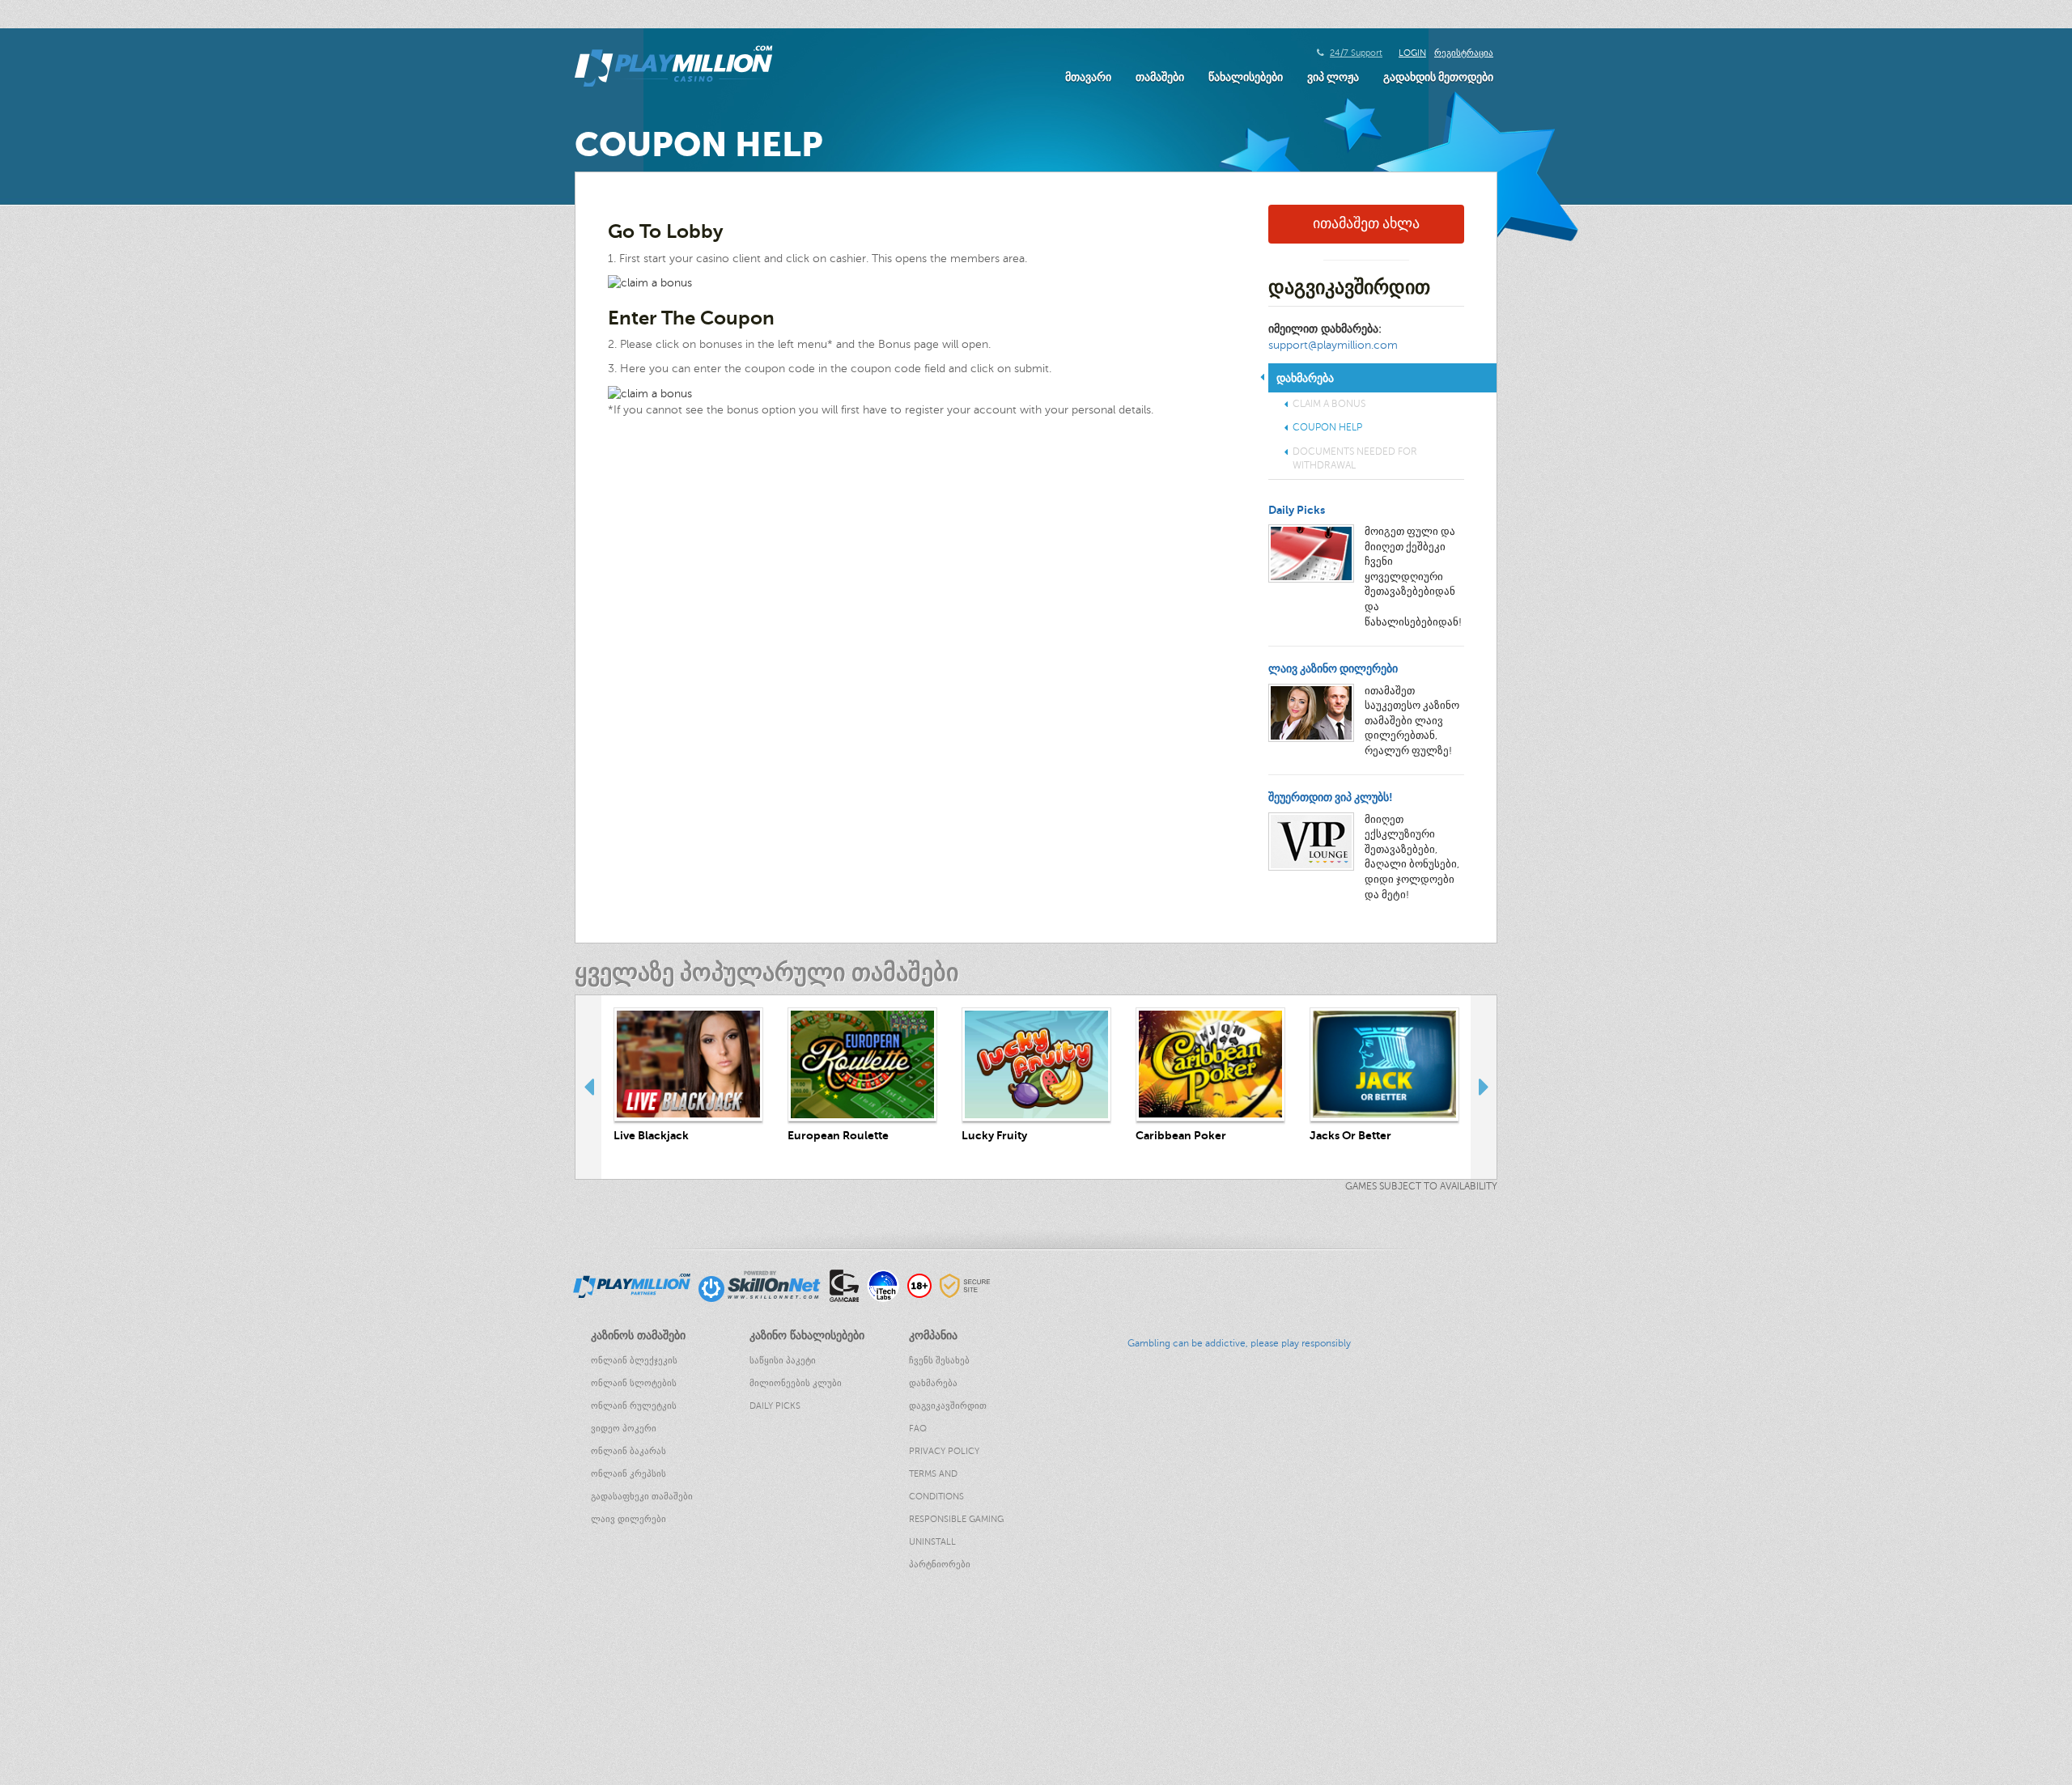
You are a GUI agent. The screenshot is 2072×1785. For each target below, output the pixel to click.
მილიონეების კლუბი (796, 1383)
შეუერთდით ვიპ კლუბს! (1331, 797)
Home (15, 1635)
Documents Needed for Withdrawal (1355, 458)
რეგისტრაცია (1464, 53)
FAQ (918, 1429)
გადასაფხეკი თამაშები (642, 1497)
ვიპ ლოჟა (1333, 77)
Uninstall (932, 1542)
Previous (588, 1087)
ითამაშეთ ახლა (1366, 223)
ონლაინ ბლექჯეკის (634, 1361)
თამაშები (1160, 77)
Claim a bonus (1329, 404)
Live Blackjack (651, 1135)
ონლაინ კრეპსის (628, 1474)
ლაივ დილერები (628, 1519)
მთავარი (1088, 77)
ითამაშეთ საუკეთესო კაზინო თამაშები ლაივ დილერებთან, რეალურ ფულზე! (1412, 721)
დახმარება (933, 1383)
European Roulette (838, 1135)
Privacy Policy (944, 1451)
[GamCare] (844, 1285)
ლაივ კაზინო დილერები (1333, 668)
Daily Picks (1297, 510)
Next (1484, 1087)
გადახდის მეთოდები (1438, 77)
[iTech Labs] (883, 1285)
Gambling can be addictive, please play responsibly (1239, 1343)
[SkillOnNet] (760, 1285)
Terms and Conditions (936, 1485)
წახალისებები (1246, 77)
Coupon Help (1327, 427)
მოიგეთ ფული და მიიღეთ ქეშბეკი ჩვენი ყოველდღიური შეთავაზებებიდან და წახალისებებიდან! (1413, 577)
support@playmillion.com (1333, 345)
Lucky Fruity (994, 1135)
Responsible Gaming (956, 1519)
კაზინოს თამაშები (47, 1651)
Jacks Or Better (1350, 1135)
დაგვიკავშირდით (948, 1406)
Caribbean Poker (1181, 1135)
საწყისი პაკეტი (783, 1361)
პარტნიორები (940, 1565)
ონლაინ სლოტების (634, 1383)
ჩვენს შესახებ (939, 1361)
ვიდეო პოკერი (624, 1429)
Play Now (689, 1064)
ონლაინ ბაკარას (628, 1451)
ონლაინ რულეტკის (634, 1406)
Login (1412, 53)
